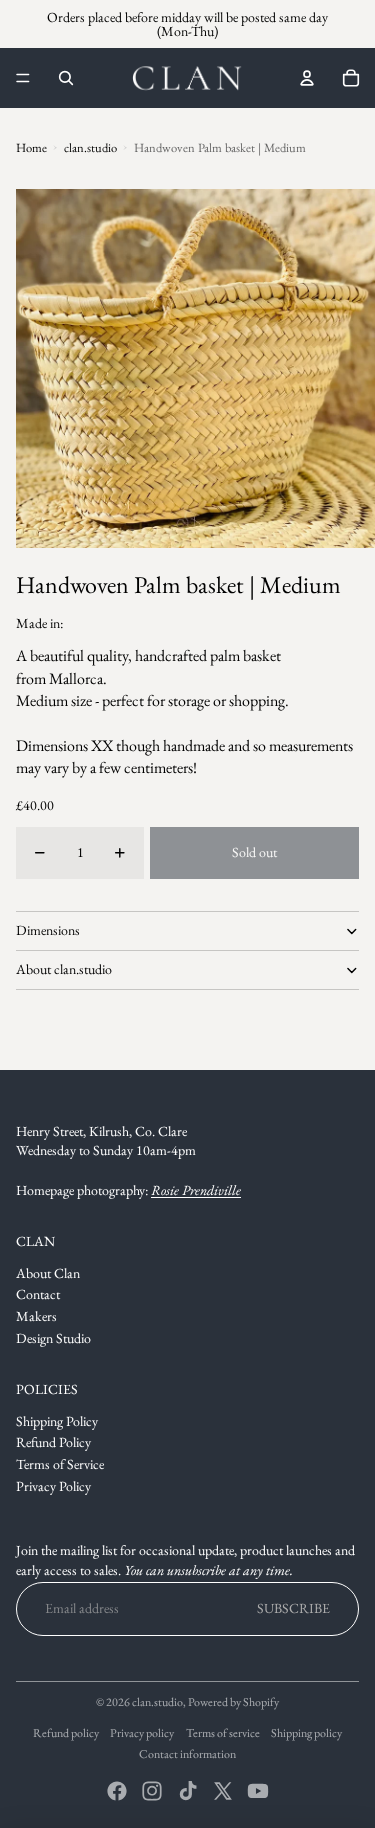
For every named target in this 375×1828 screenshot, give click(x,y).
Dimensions (48, 930)
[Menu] (23, 78)
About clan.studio (64, 969)
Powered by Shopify (233, 1702)
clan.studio (90, 147)
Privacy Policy (53, 1486)
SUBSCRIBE (293, 1608)
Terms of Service (60, 1464)
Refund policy (66, 1733)
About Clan (48, 1273)
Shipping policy (306, 1733)
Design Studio (53, 1338)
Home (31, 147)
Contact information (187, 1754)
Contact (38, 1294)
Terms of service (223, 1733)
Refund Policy (53, 1442)
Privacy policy (142, 1733)
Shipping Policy (57, 1421)
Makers (36, 1316)
